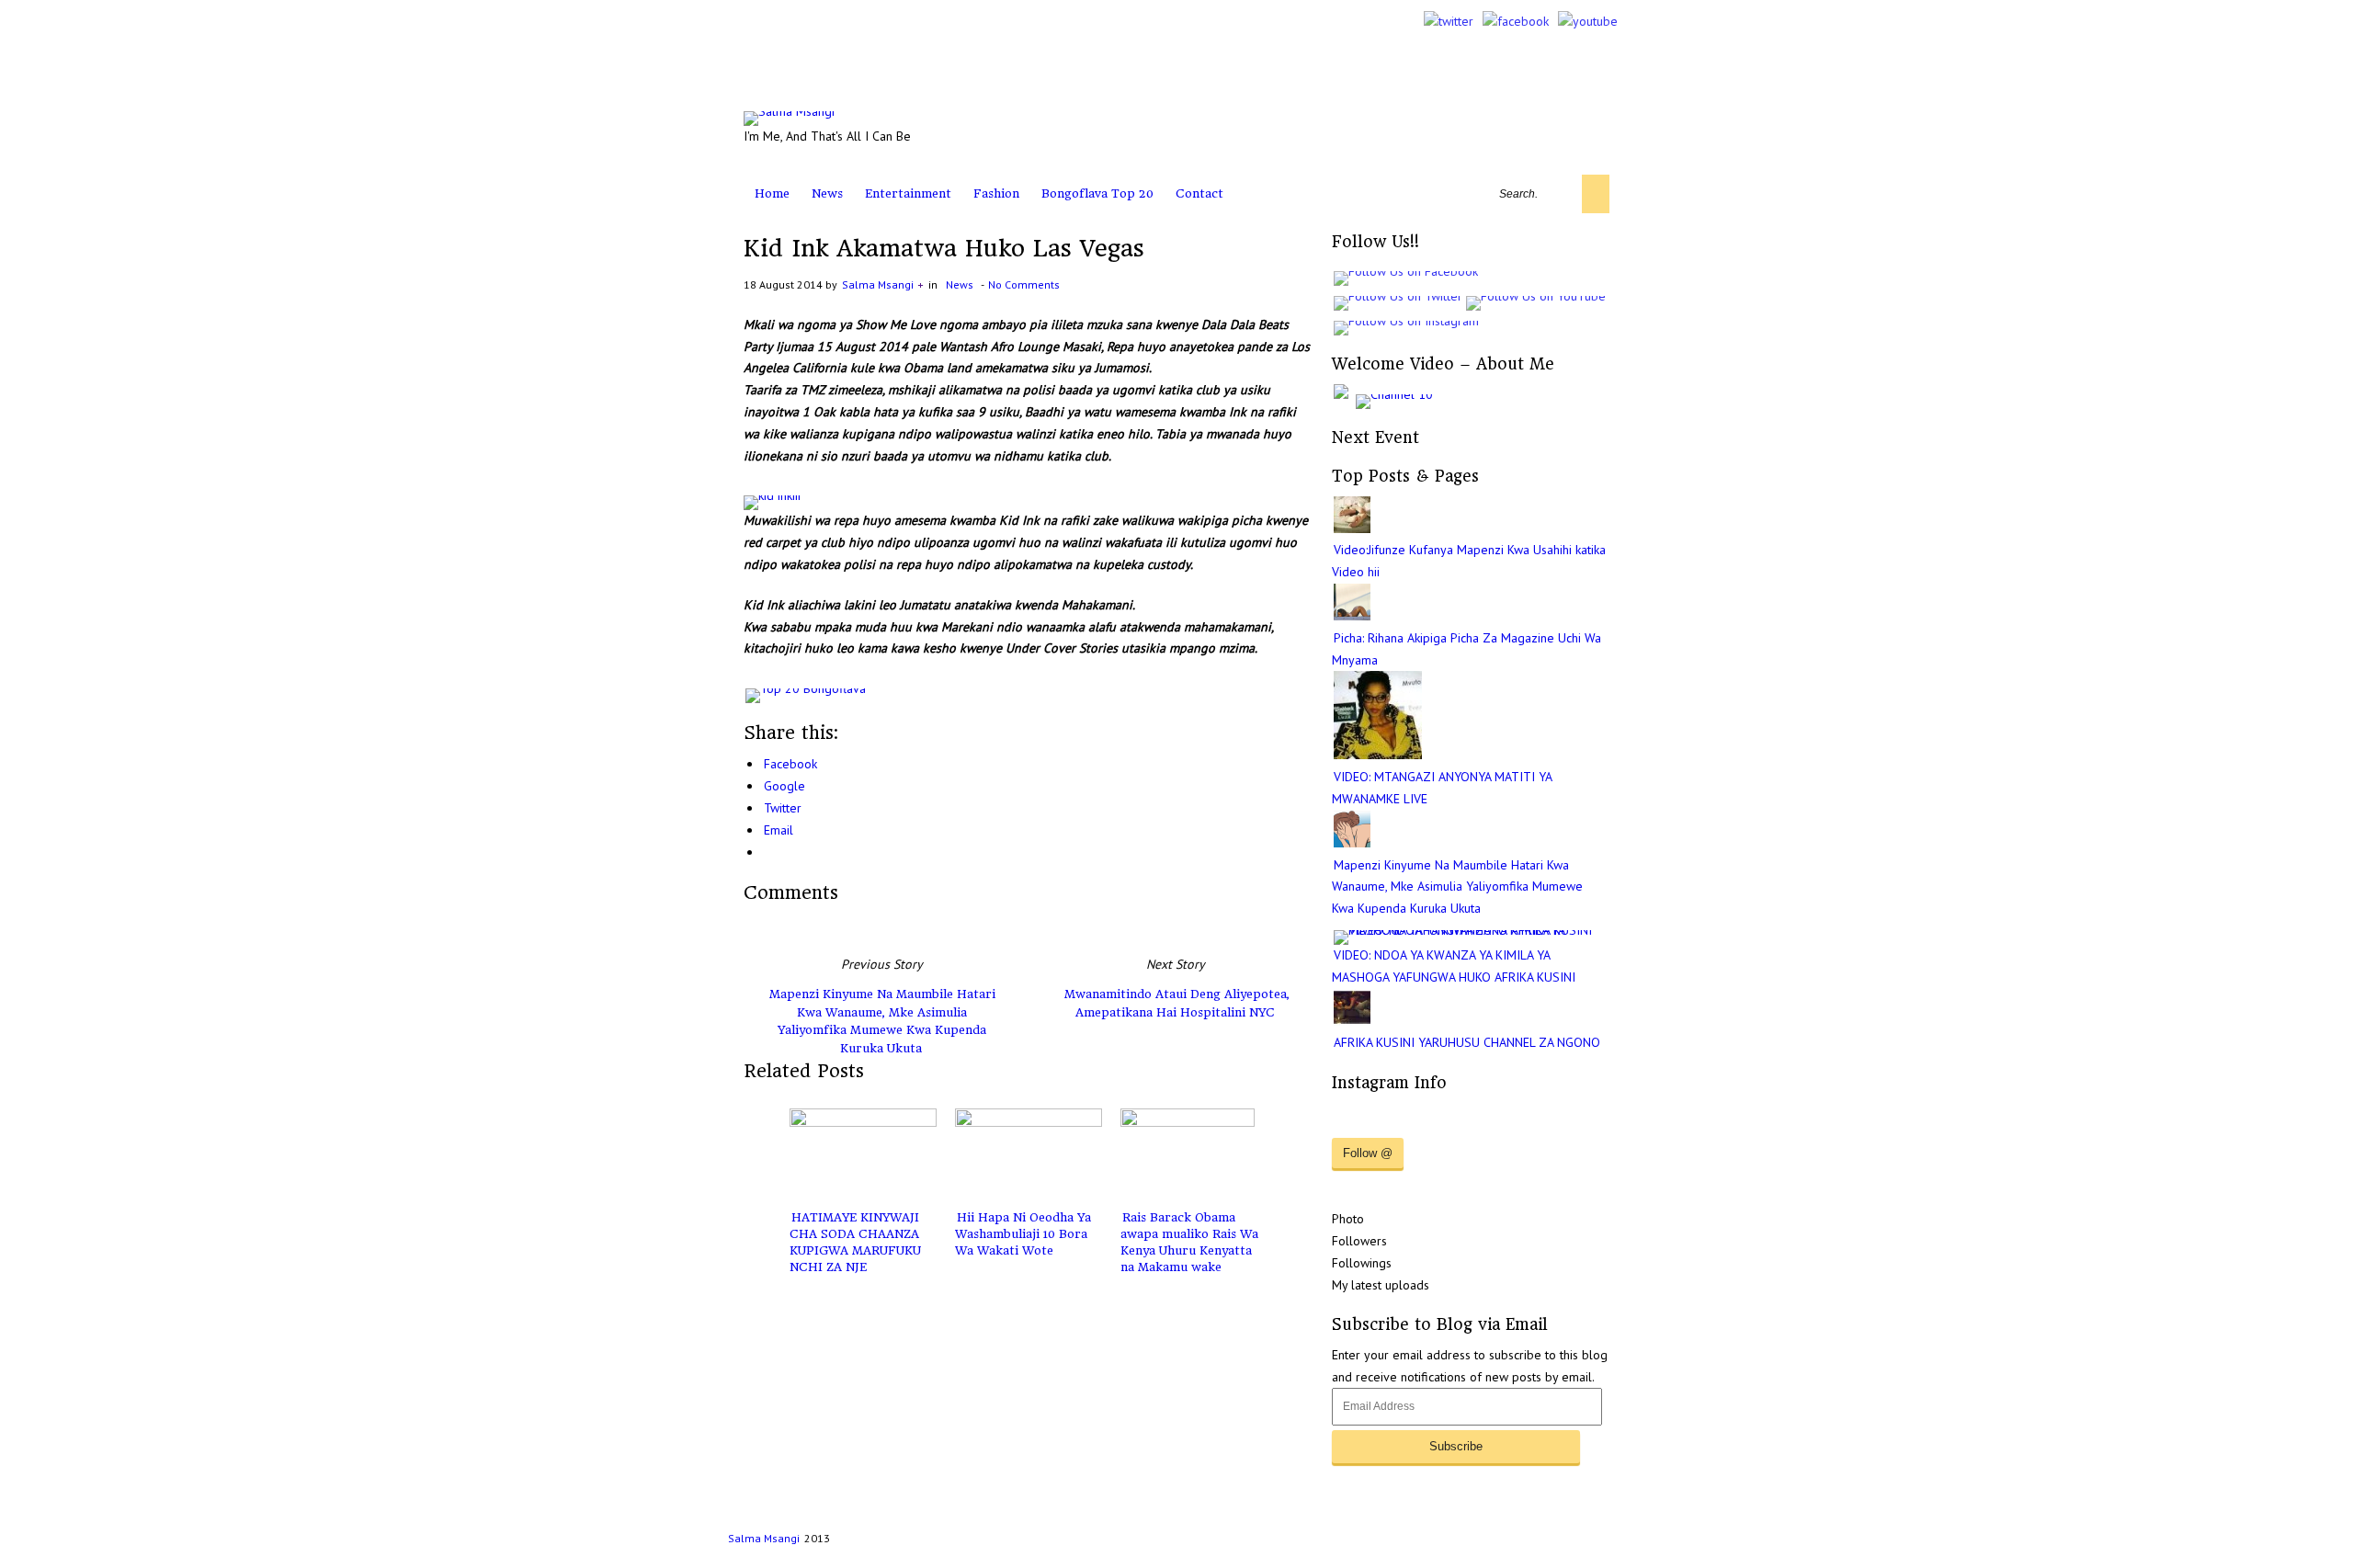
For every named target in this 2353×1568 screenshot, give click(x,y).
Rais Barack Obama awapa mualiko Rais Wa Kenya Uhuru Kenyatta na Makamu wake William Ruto (1189, 1250)
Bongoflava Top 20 (1097, 193)
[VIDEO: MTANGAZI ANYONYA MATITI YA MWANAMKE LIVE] (1378, 755)
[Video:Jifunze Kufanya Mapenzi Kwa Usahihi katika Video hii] (1352, 528)
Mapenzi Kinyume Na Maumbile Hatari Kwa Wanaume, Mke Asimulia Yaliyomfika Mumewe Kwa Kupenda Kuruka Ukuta (882, 1021)
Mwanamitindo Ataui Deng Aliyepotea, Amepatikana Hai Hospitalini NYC (1177, 1003)
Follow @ (1368, 1153)
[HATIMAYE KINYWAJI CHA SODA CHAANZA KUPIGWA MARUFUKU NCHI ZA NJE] (863, 1154)
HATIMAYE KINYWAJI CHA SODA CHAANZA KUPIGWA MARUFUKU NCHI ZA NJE (855, 1242)
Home (772, 193)
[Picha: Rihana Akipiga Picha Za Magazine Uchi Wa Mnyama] (1352, 616)
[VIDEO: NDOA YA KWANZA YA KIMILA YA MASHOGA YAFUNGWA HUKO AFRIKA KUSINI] (1472, 930)
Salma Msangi (878, 284)
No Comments (1024, 284)
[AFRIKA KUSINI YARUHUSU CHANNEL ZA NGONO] (1352, 1021)
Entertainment (908, 193)
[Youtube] (1588, 21)
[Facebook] (1516, 21)
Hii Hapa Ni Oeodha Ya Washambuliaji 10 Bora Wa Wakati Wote (1023, 1234)
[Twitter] (1449, 21)
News (827, 193)
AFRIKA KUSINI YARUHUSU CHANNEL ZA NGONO (1467, 1042)
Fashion (996, 193)
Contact (1199, 193)
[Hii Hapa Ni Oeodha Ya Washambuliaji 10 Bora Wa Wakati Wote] (1029, 1154)
